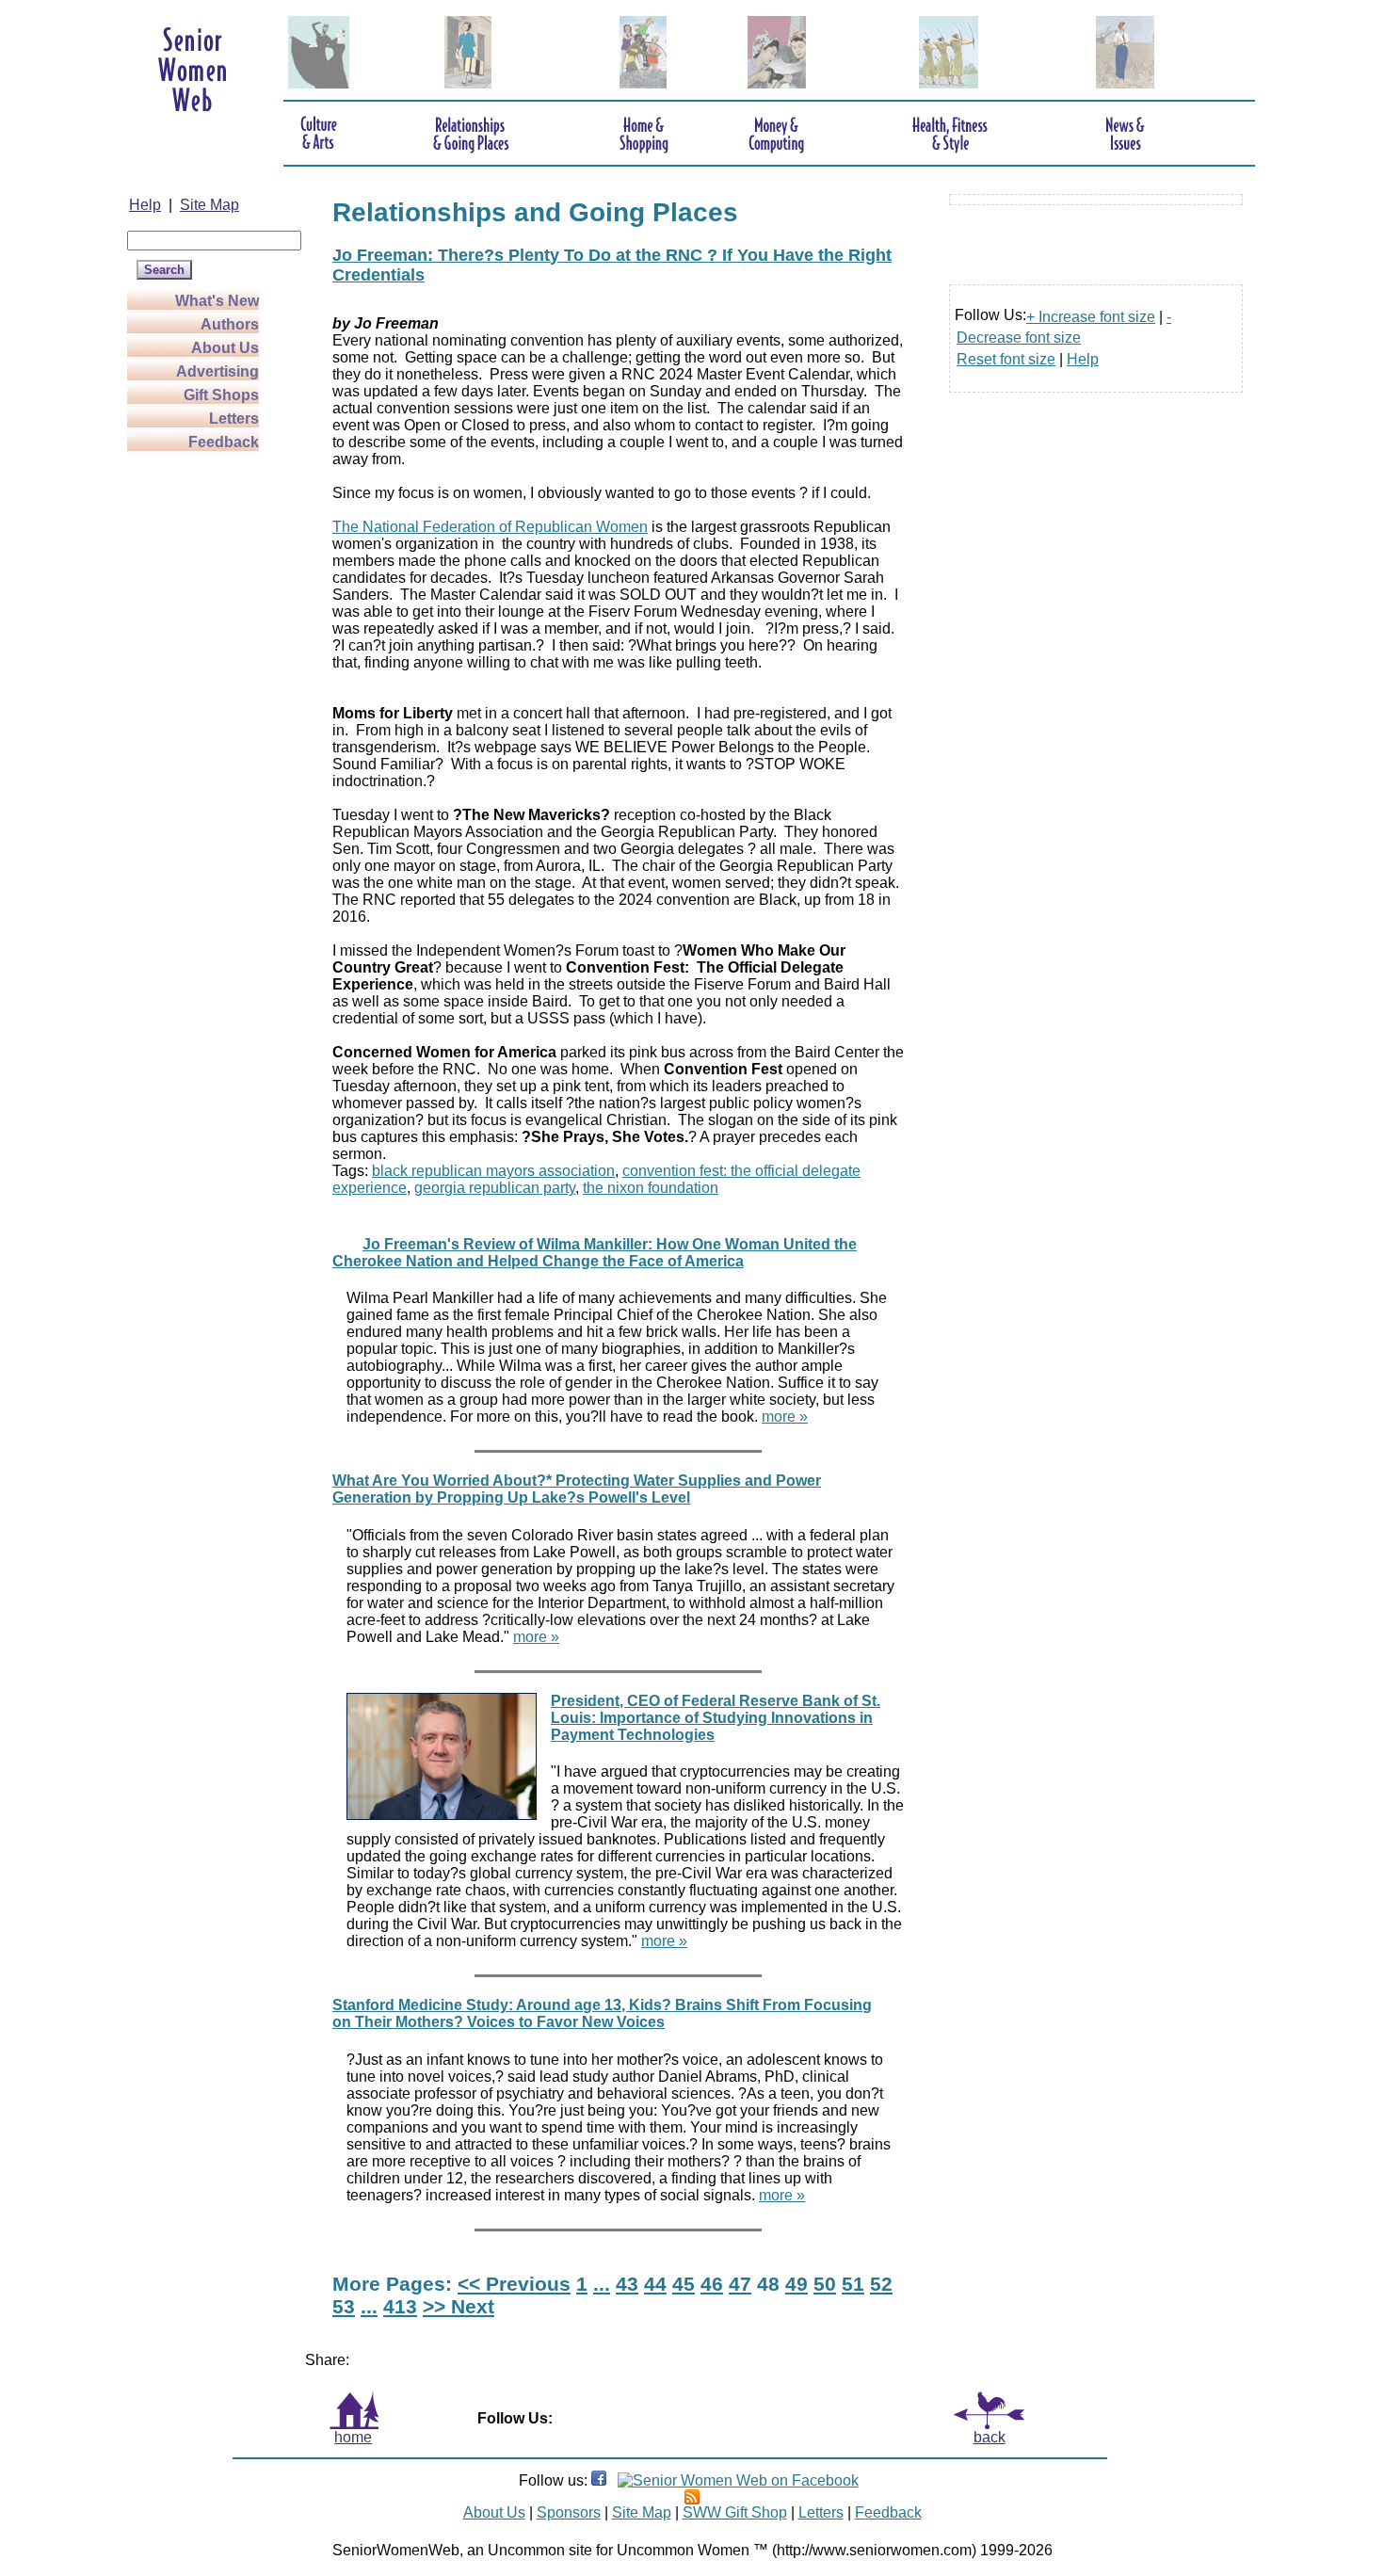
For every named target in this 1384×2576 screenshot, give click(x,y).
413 (400, 2306)
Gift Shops (221, 395)
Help (145, 205)
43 (627, 2284)
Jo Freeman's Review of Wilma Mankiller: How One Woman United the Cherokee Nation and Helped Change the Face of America (595, 1253)
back (990, 2437)
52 (881, 2284)
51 (853, 2284)
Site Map (209, 205)
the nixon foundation (651, 1188)
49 (797, 2284)
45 (684, 2284)
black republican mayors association (493, 1171)
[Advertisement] (202, 736)
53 (344, 2306)
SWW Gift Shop (735, 2512)
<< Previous (514, 2284)
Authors (230, 324)
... (602, 2284)
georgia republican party (495, 1188)
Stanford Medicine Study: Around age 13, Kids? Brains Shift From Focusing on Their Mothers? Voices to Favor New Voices (602, 2013)
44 (655, 2284)
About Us (225, 348)
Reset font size (1006, 359)
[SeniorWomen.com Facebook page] (599, 2480)
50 (825, 2284)
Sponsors (569, 2512)
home (353, 2437)
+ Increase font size (1091, 317)
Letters (234, 419)
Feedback (224, 442)
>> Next (459, 2306)
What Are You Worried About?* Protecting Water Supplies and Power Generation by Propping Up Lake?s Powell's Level (577, 1489)
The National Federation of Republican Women (490, 527)
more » (785, 1417)
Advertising (217, 371)
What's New (217, 301)
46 (712, 2284)
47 (740, 2284)
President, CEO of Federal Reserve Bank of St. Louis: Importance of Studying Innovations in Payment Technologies (716, 1718)
